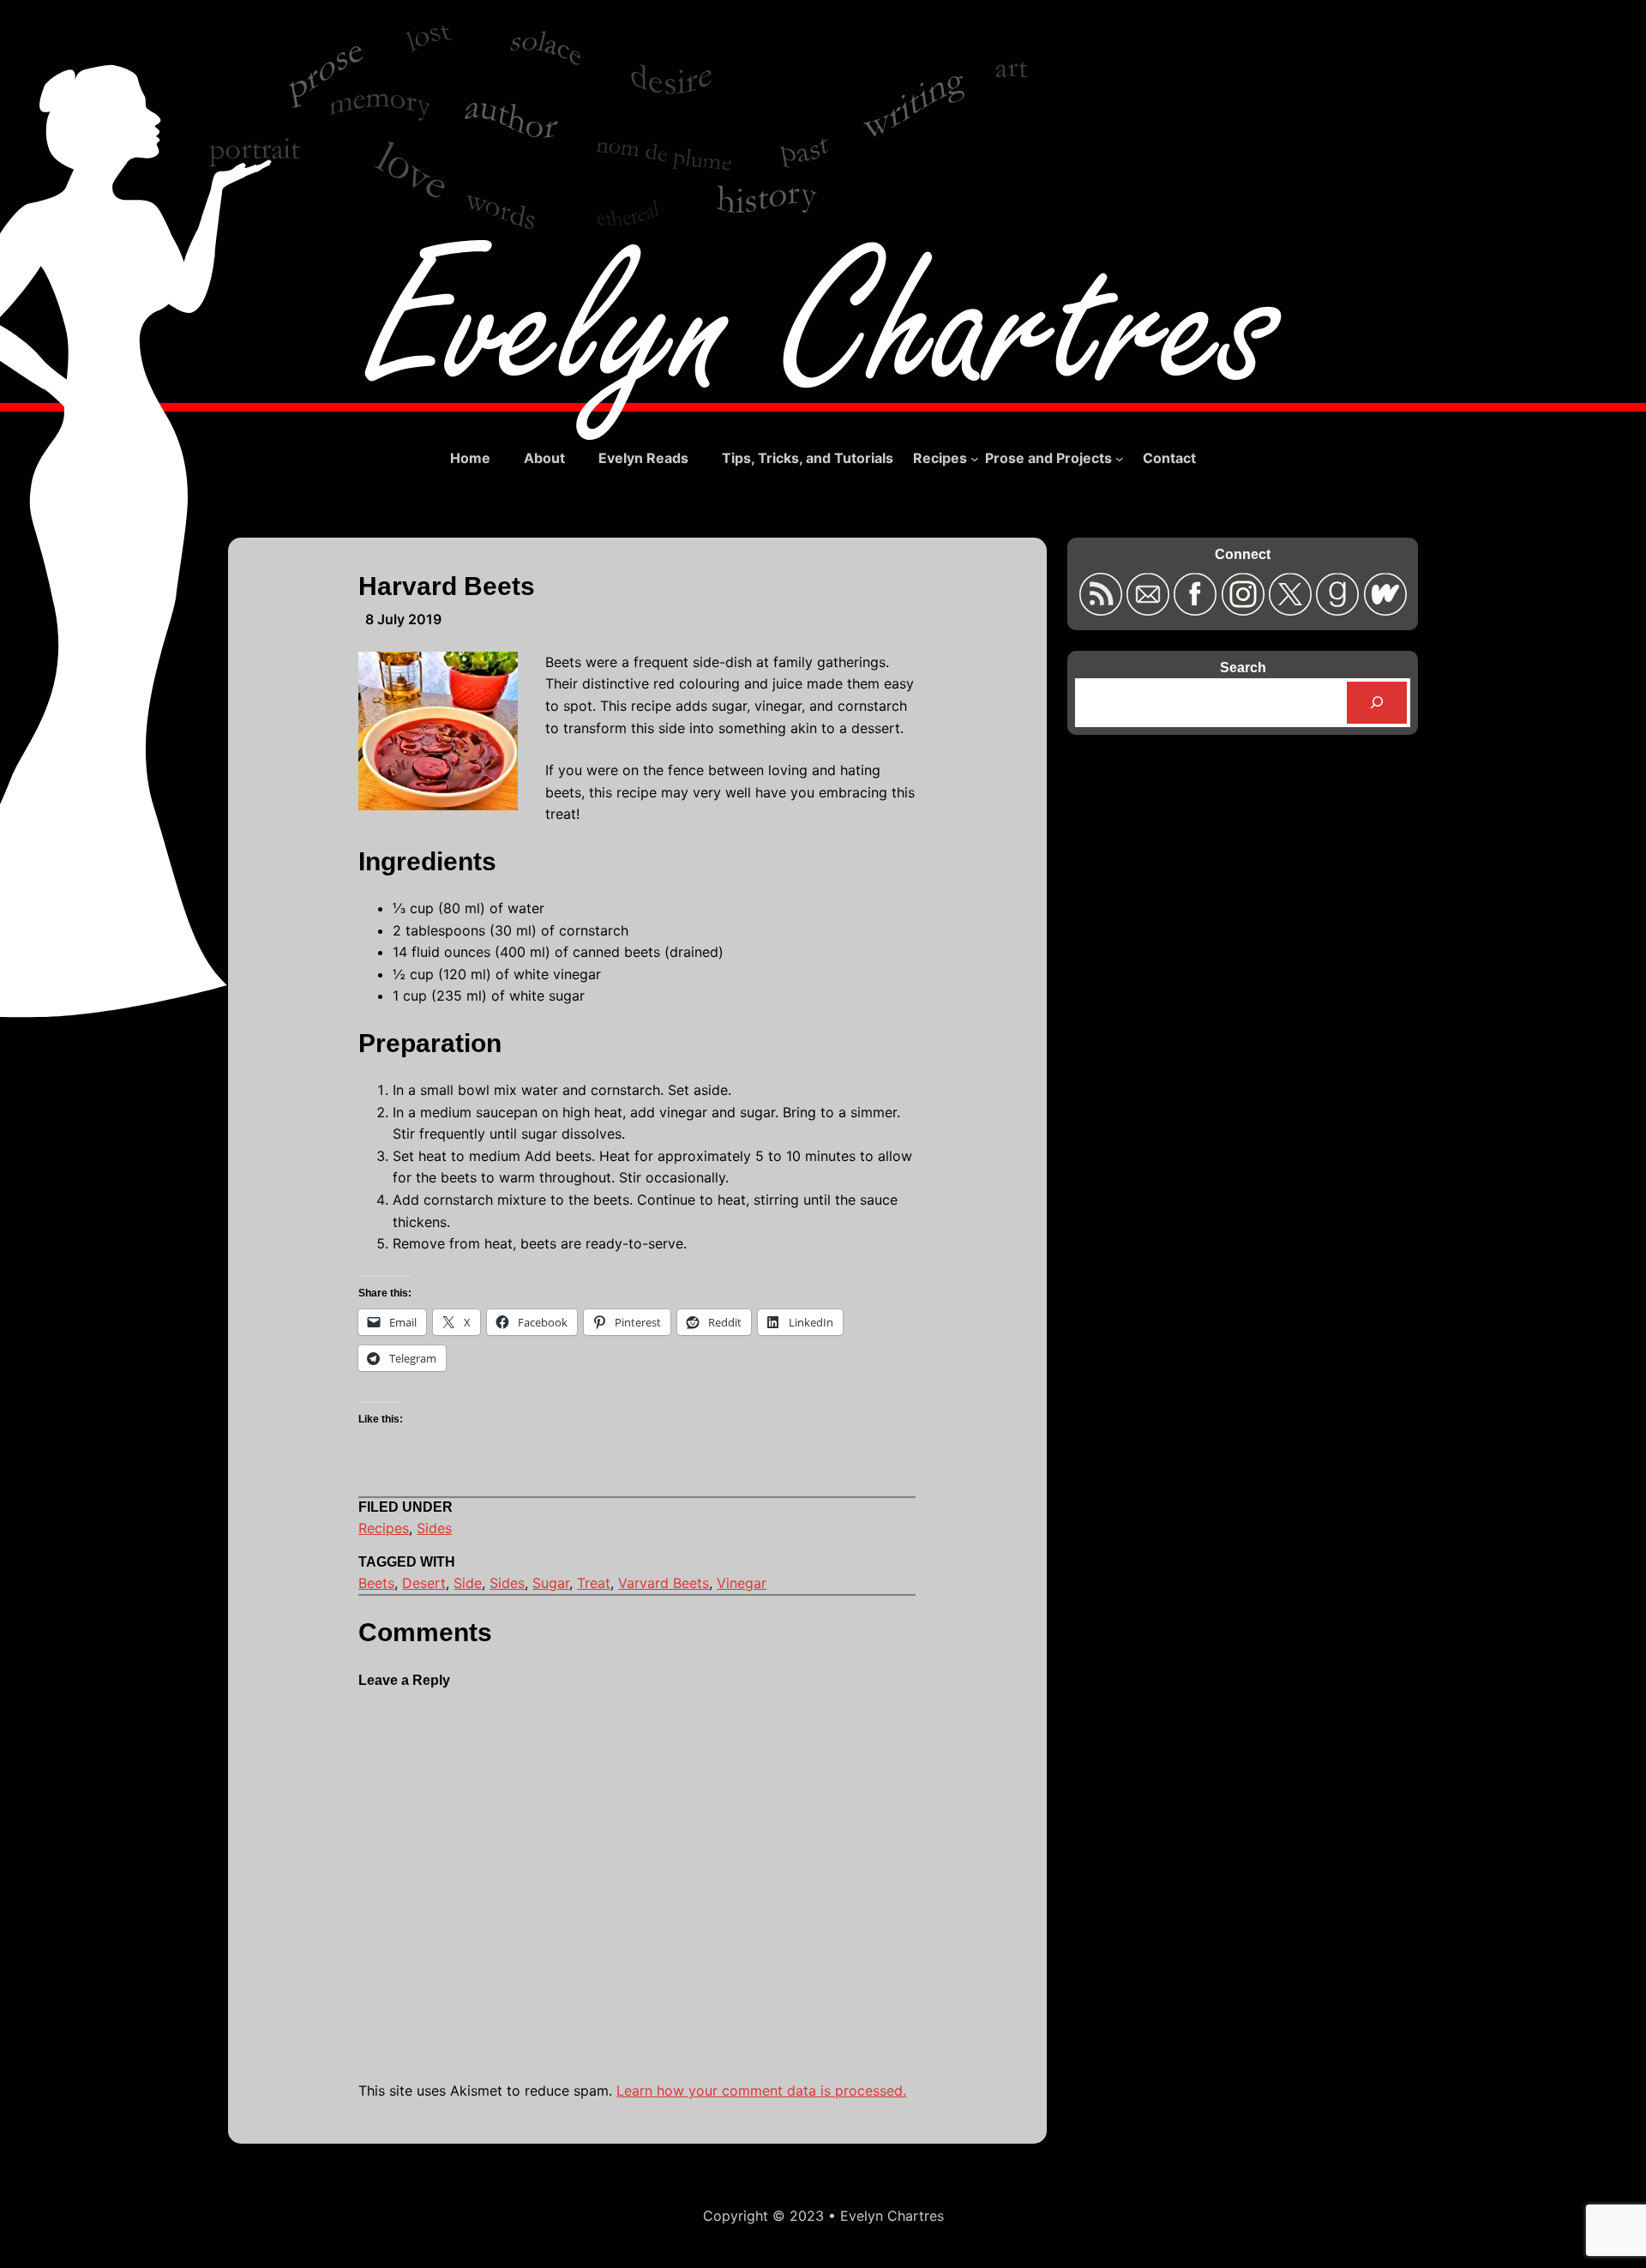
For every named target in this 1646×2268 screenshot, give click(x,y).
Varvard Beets (664, 1583)
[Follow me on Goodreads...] (1340, 610)
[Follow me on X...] (1292, 610)
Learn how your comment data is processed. (761, 2091)
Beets (376, 1583)
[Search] (1377, 703)
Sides (434, 1528)
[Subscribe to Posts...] (1102, 610)
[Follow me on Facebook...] (1197, 610)
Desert (424, 1583)
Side (468, 1583)
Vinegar (742, 1583)
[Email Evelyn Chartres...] (1150, 610)
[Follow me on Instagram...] (1245, 610)
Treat (594, 1583)
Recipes (384, 1528)
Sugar (551, 1583)
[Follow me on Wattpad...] (1385, 610)
